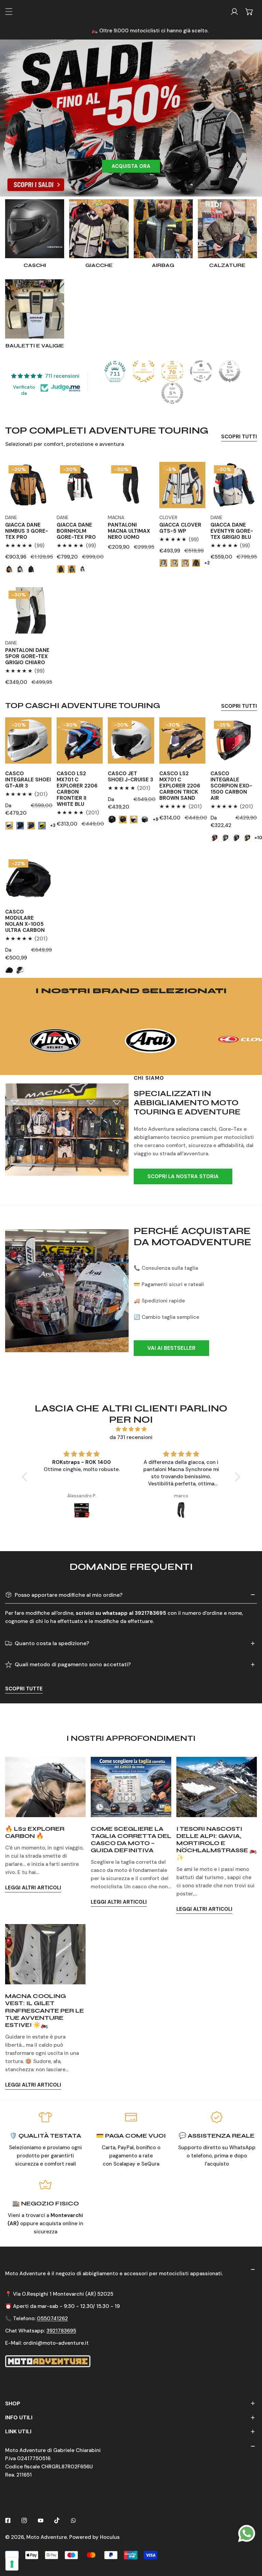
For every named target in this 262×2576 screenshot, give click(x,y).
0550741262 (52, 2319)
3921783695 (61, 2331)
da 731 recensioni (131, 1437)
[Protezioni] (163, 229)
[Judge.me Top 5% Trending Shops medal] (172, 393)
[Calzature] (227, 229)
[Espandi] (9, 12)
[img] (131, 1429)
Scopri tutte (24, 1689)
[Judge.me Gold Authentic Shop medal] (144, 371)
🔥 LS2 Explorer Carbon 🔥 (35, 1832)
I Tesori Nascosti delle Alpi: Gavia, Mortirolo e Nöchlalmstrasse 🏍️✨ (217, 1843)
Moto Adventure (47, 2537)
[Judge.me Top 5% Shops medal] (230, 371)
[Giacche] (99, 229)
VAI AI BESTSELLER (171, 1348)
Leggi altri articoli (33, 1888)
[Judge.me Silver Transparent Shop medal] (201, 371)
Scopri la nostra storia (183, 1176)
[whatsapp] (247, 2533)
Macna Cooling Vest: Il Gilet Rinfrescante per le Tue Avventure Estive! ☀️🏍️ (45, 2010)
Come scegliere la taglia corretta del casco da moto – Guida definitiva (131, 1840)
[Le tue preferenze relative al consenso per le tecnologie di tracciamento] (12, 2564)
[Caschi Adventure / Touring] (35, 229)
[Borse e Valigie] (35, 309)
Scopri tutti (239, 437)
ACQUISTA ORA (131, 166)
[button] (249, 12)
